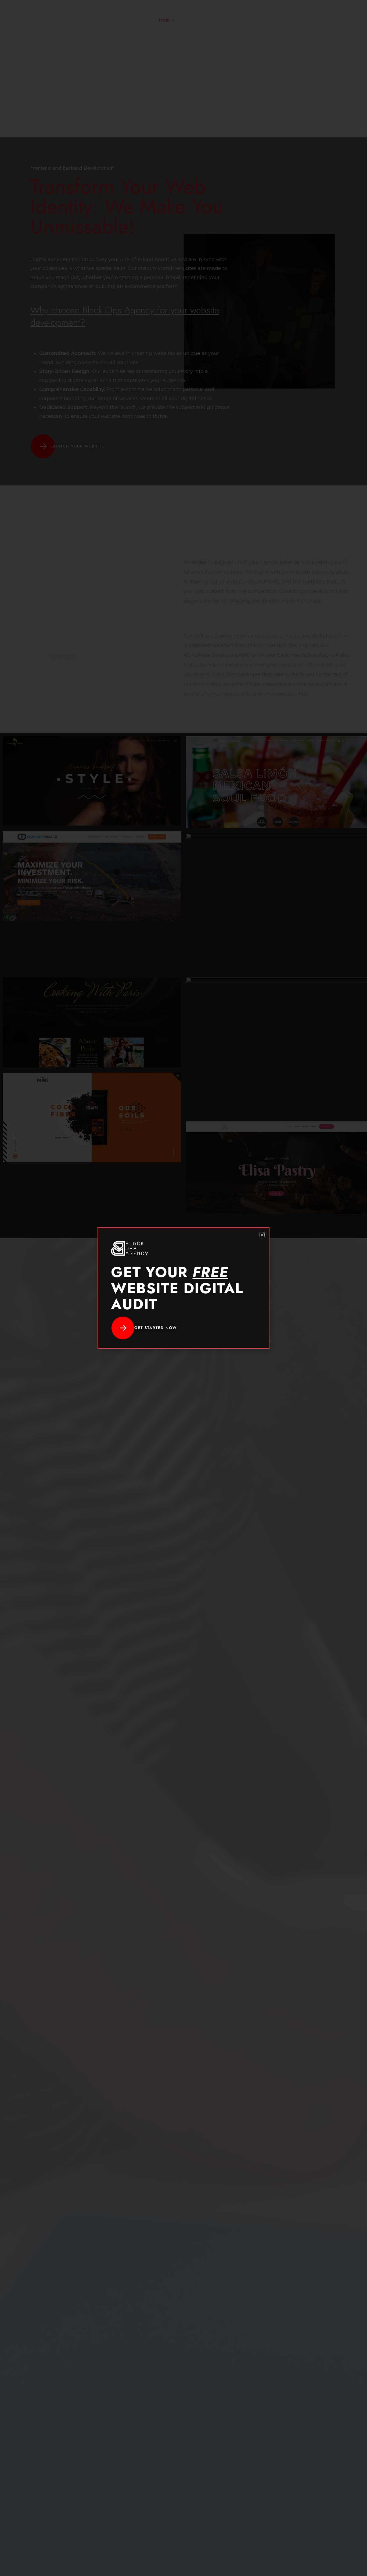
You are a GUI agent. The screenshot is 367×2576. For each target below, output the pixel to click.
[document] (183, 1288)
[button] (262, 1235)
